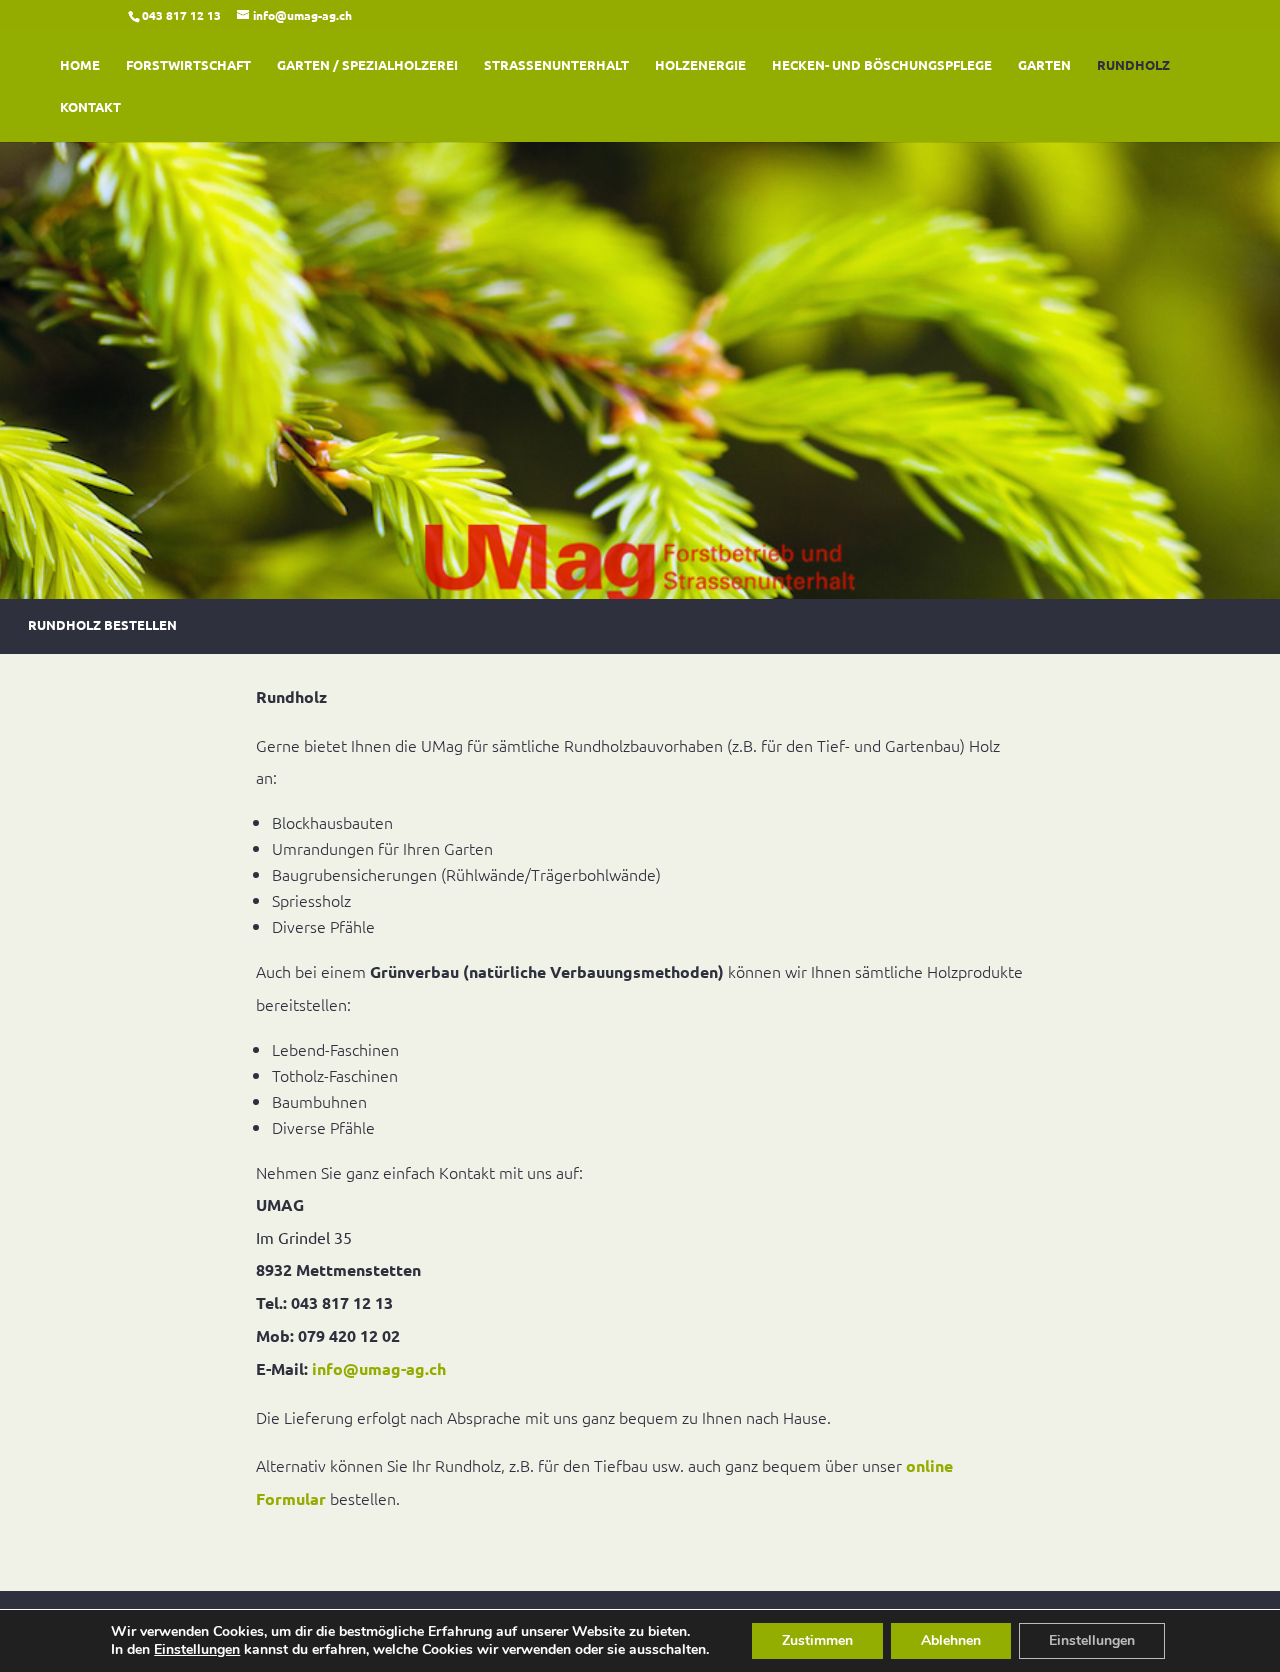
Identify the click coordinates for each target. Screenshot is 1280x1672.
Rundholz (1133, 65)
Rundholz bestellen (102, 629)
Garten (1044, 65)
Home (80, 65)
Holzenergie (700, 65)
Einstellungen (197, 1650)
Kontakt (90, 107)
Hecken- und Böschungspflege (882, 65)
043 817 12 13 (181, 15)
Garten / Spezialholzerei (367, 65)
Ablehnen (951, 1640)
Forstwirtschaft (188, 65)
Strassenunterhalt (556, 65)
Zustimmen (817, 1640)
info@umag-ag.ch (379, 1368)
